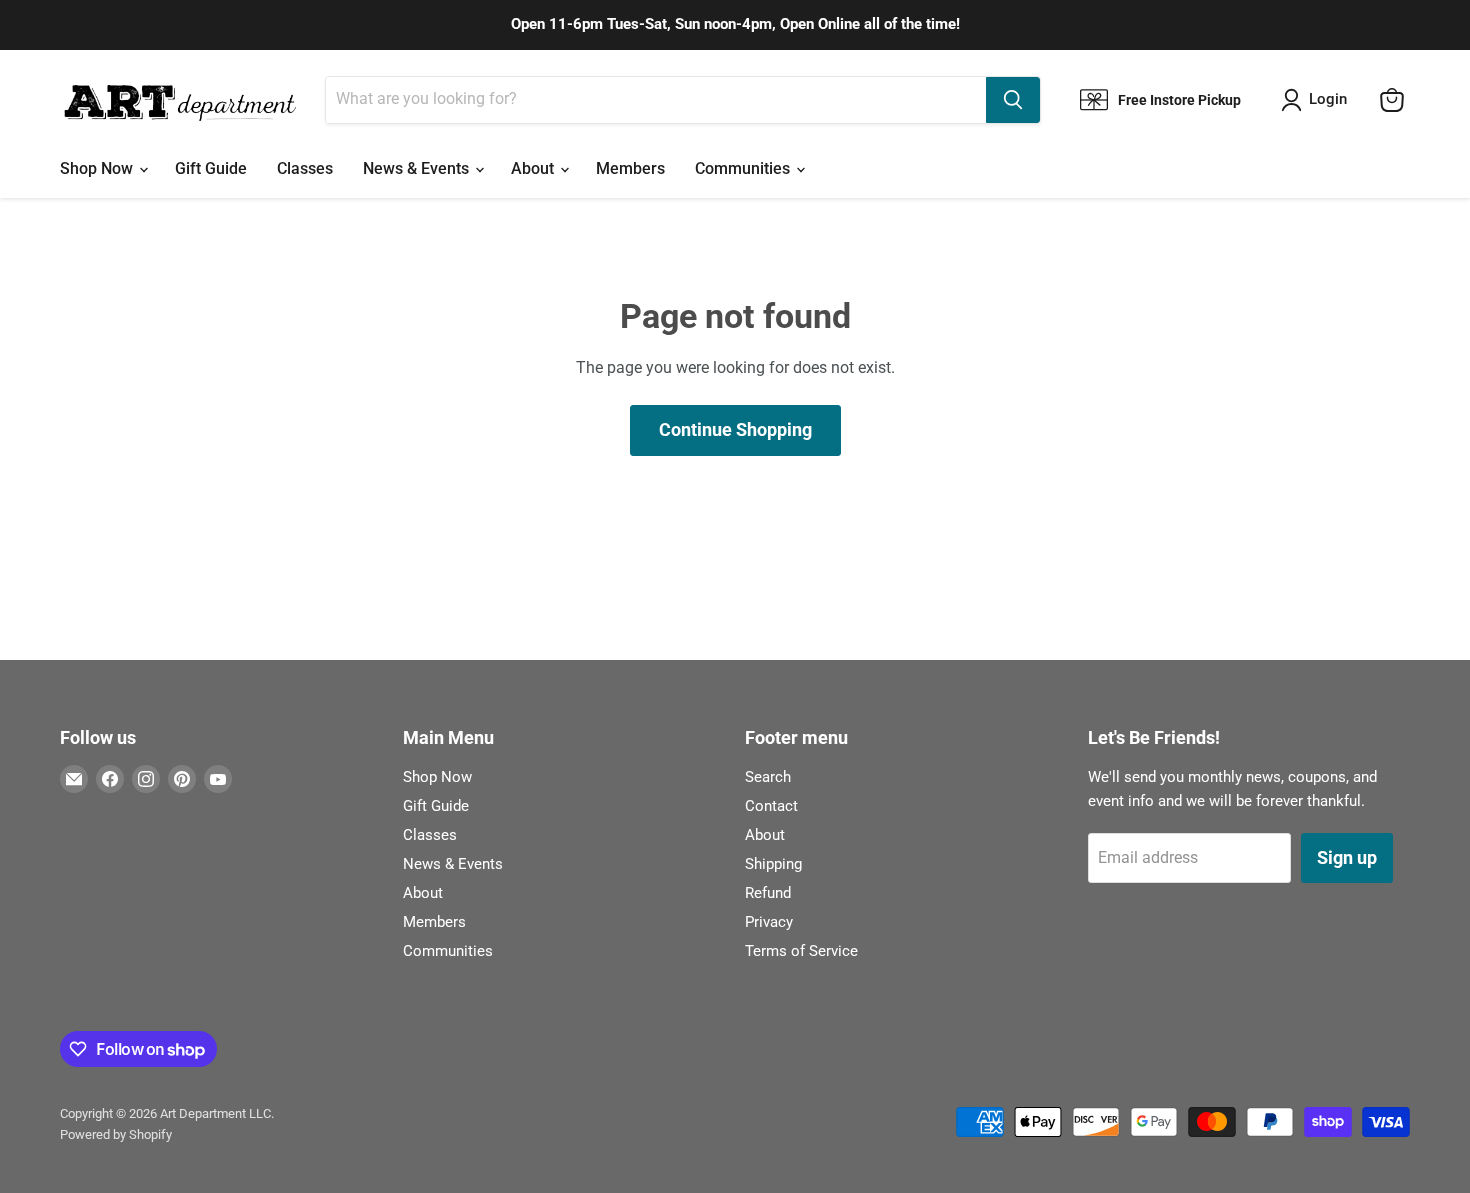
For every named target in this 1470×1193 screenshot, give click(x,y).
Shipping (773, 864)
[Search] (1013, 100)
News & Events (418, 168)
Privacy (769, 922)
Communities (744, 168)
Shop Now (98, 168)
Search (768, 777)
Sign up (1347, 857)
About (534, 168)
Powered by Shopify (116, 1134)
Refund (768, 893)
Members (630, 168)
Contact (771, 806)
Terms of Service (801, 951)
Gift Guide (211, 168)
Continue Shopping (735, 429)
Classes (305, 168)
